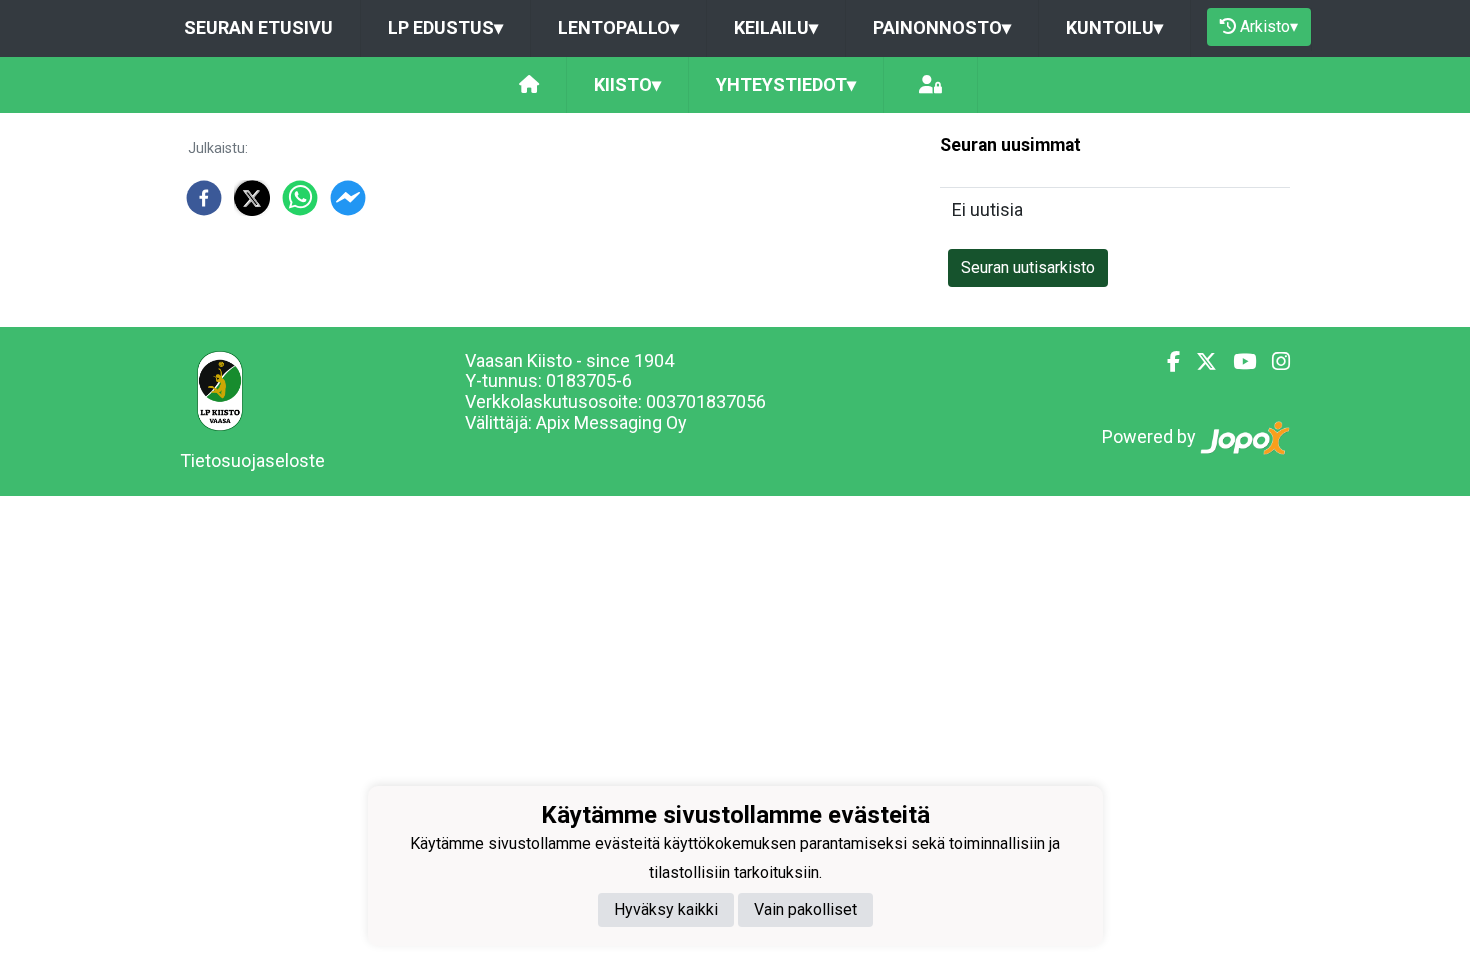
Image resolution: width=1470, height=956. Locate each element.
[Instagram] (1273, 362)
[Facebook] (1165, 362)
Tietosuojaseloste (252, 460)
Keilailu (776, 27)
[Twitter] (1198, 362)
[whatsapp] (300, 198)
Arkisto (1269, 26)
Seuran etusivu (258, 27)
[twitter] (252, 198)
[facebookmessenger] (348, 198)
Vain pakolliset (805, 909)
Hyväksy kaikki (666, 909)
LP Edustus (445, 27)
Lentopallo (618, 27)
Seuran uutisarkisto (1028, 267)
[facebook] (204, 198)
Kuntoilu (1114, 27)
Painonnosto (942, 27)
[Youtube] (1236, 362)
